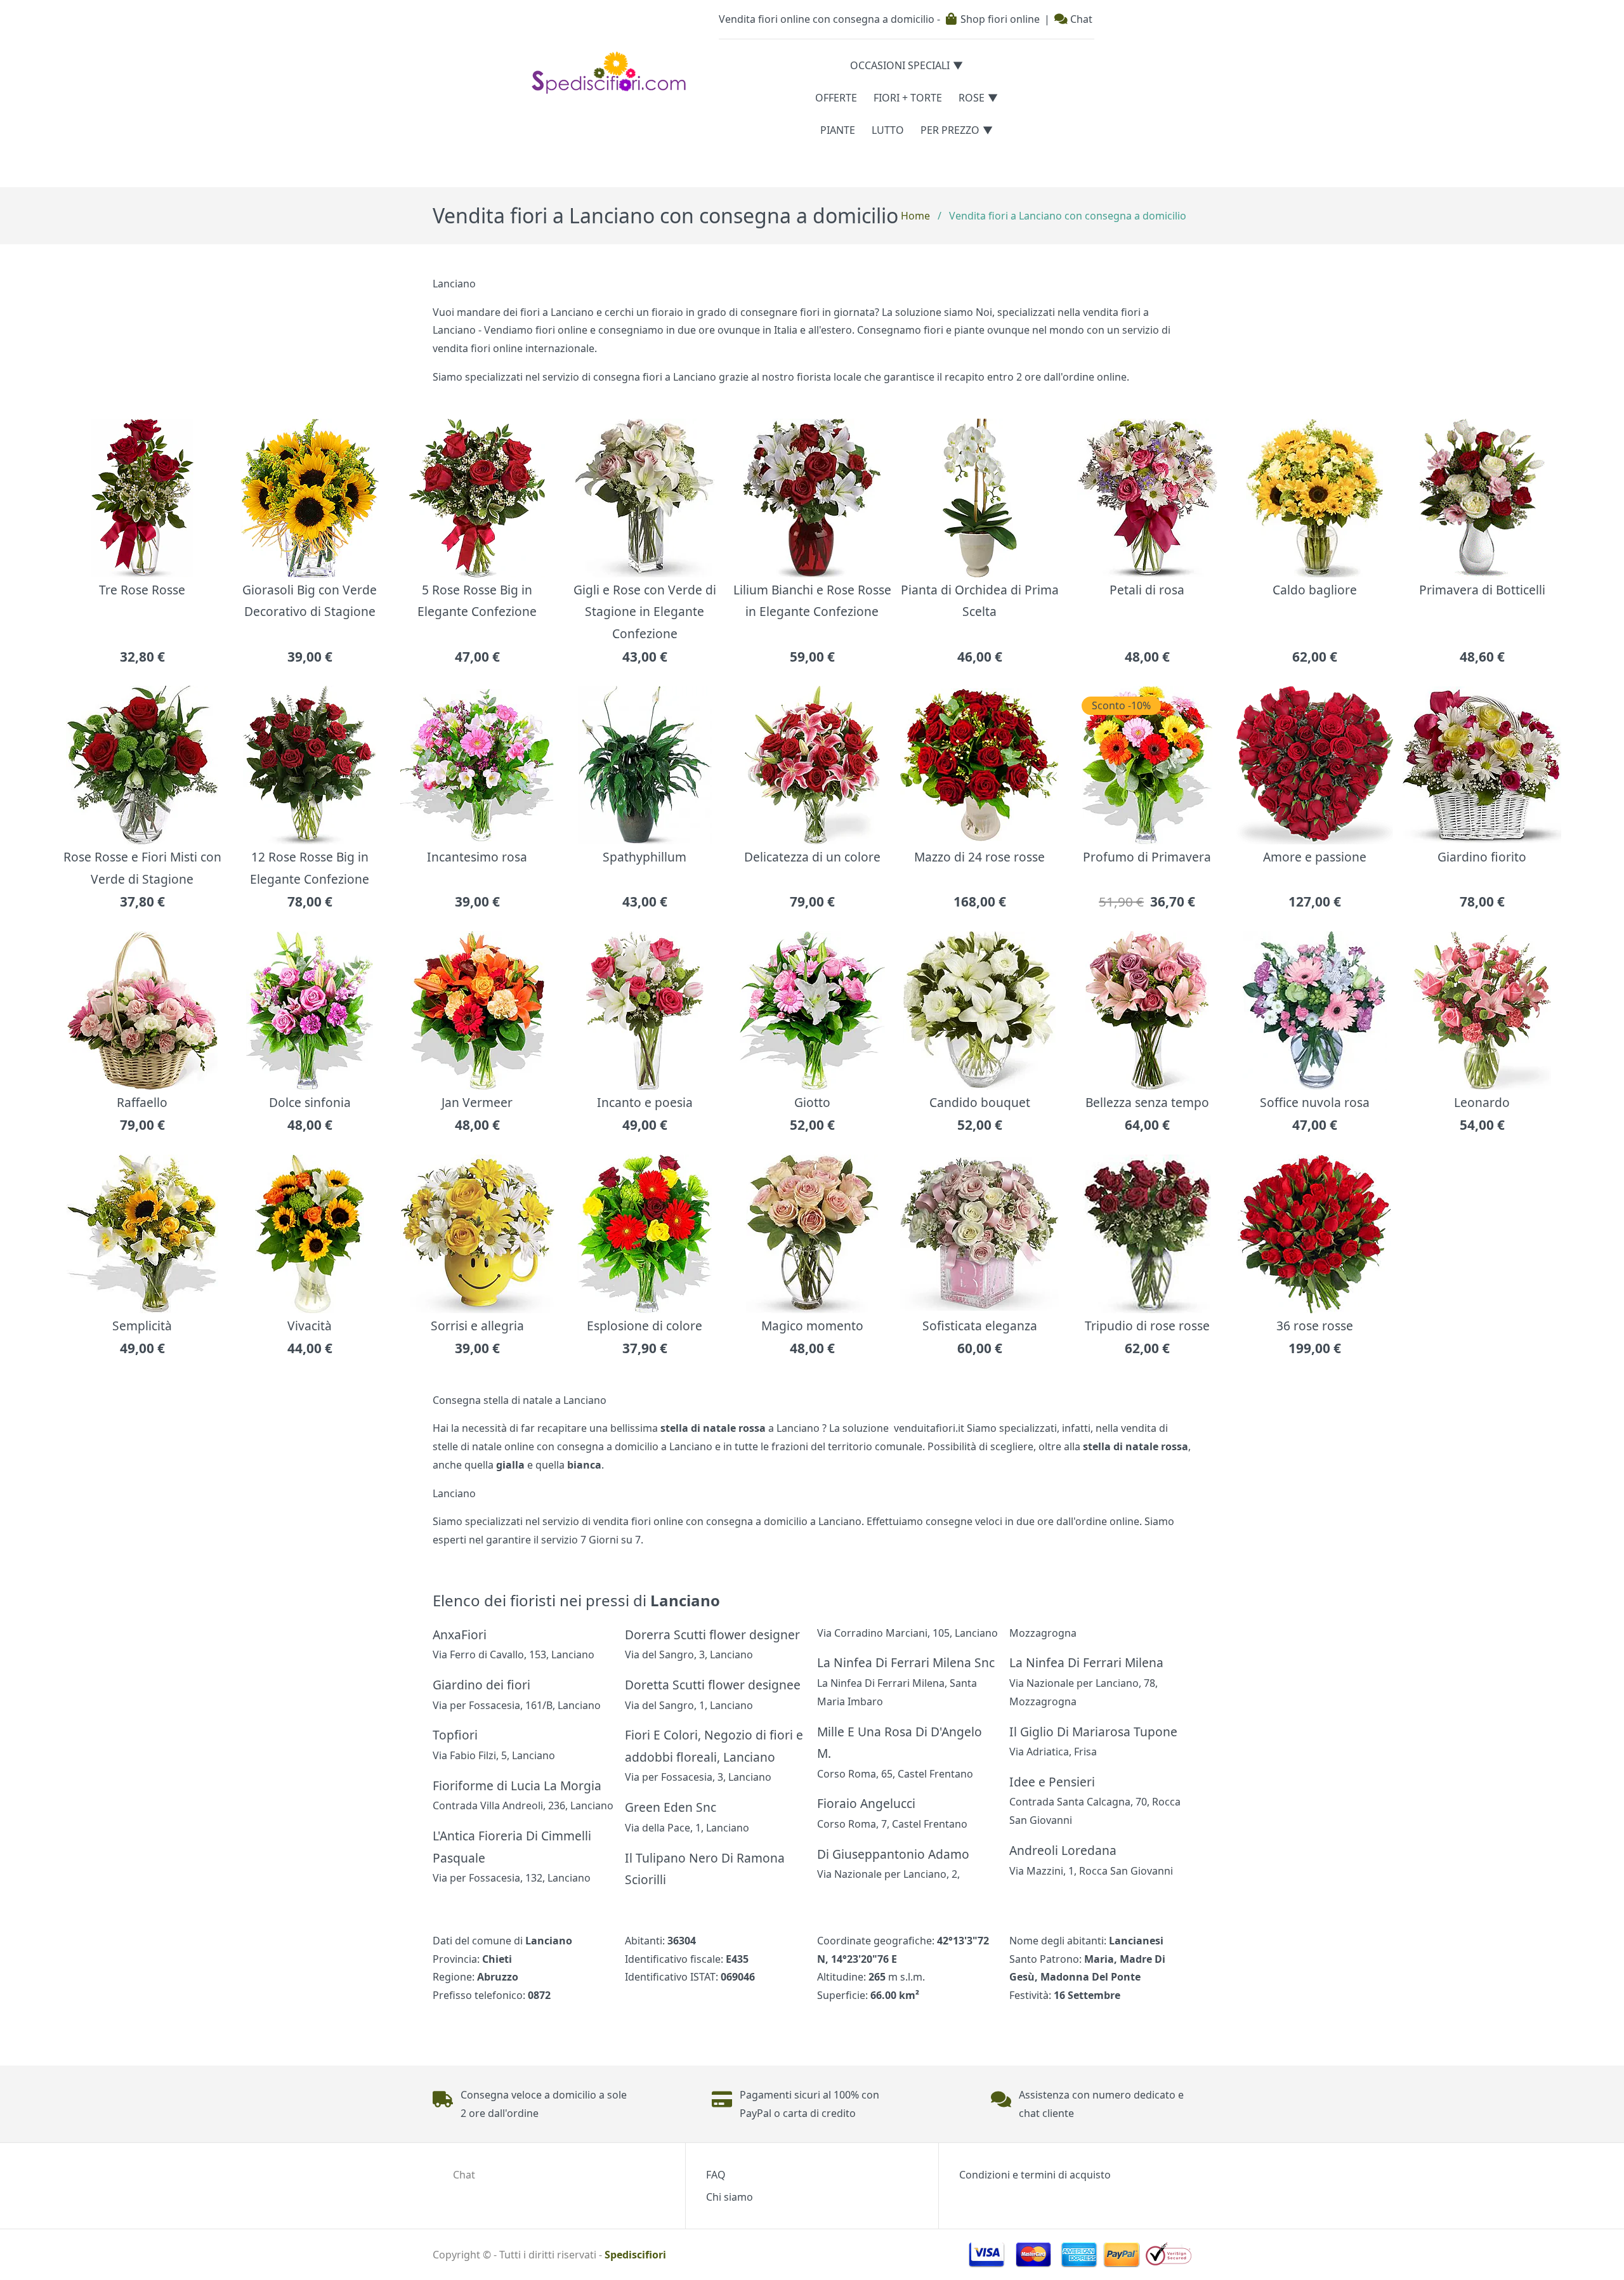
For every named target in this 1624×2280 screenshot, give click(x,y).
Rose (972, 98)
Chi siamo (730, 2197)
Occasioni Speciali (900, 65)
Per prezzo (950, 130)
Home (915, 216)
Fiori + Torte (908, 98)
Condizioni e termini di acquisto (1035, 2175)
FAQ (716, 2175)
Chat (1080, 19)
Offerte (836, 98)
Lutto (888, 130)
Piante (838, 130)
